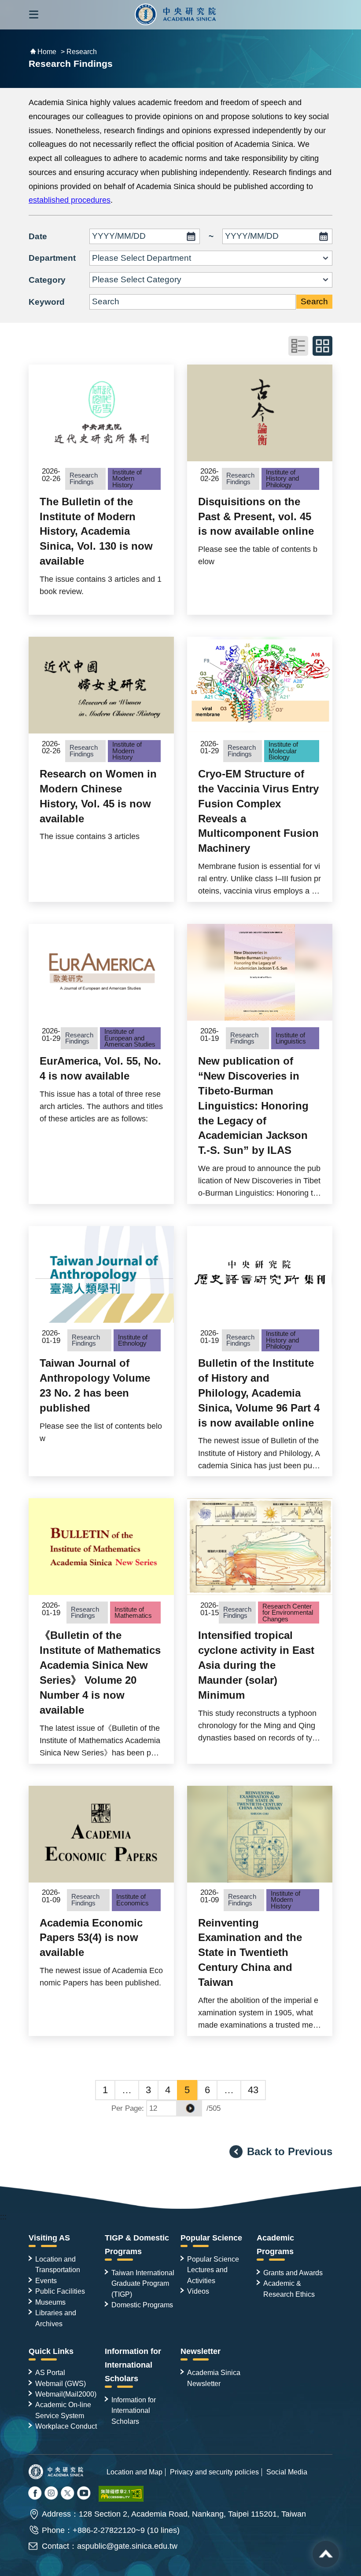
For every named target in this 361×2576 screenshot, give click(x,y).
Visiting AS (49, 2238)
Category (47, 280)
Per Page (127, 2108)
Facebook (36, 2494)
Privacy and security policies (214, 2472)
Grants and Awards (293, 2273)
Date (38, 236)
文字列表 (298, 346)
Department (52, 258)
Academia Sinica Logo (175, 15)
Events (46, 2280)
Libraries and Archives (56, 2318)
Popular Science (211, 2238)
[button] (34, 15)
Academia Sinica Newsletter (214, 2378)
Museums (50, 2302)
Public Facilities (60, 2291)
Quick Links (51, 2351)
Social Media (287, 2472)
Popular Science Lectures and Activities (213, 2270)
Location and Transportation (58, 2264)
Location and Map (134, 2472)
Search (314, 301)
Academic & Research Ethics (289, 2288)
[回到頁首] (326, 2554)
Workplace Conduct (66, 2426)
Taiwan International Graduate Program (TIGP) (143, 2283)
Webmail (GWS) (61, 2383)
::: (3, 2217)
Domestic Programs (142, 2305)
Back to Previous (290, 2151)
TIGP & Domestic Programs (137, 2245)
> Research (79, 52)
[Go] (190, 2108)
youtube (85, 2494)
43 (253, 2090)
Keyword (47, 302)
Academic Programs (275, 2245)
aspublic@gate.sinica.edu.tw (127, 2546)
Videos (198, 2291)
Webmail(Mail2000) (66, 2394)
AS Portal (50, 2372)
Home (47, 52)
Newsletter (201, 2351)
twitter (52, 2494)
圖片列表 (322, 346)
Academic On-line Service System (63, 2410)
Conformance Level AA (122, 2494)
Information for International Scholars (133, 2365)
